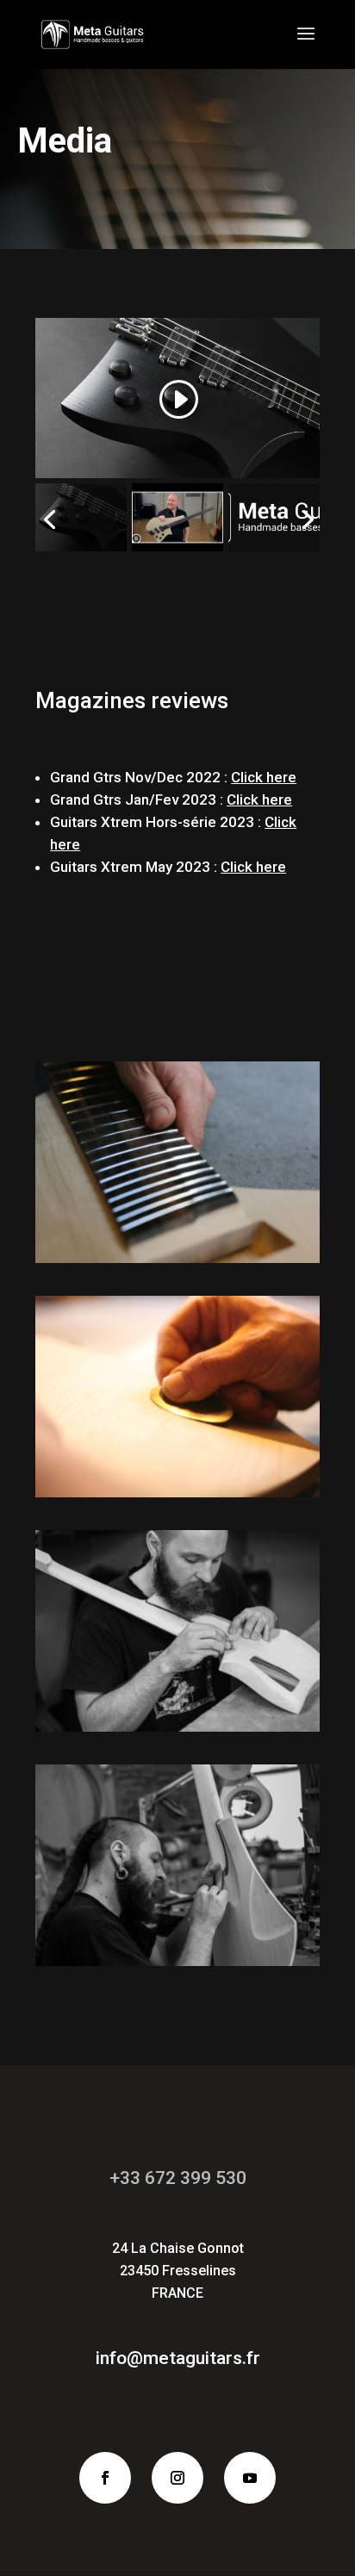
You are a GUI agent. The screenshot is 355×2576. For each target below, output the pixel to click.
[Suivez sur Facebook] (105, 2478)
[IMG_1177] (177, 1257)
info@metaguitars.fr (178, 2358)
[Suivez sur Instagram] (177, 2478)
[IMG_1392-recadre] (177, 1726)
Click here (253, 867)
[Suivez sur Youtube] (250, 2478)
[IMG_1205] (177, 1491)
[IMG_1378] (177, 1960)
